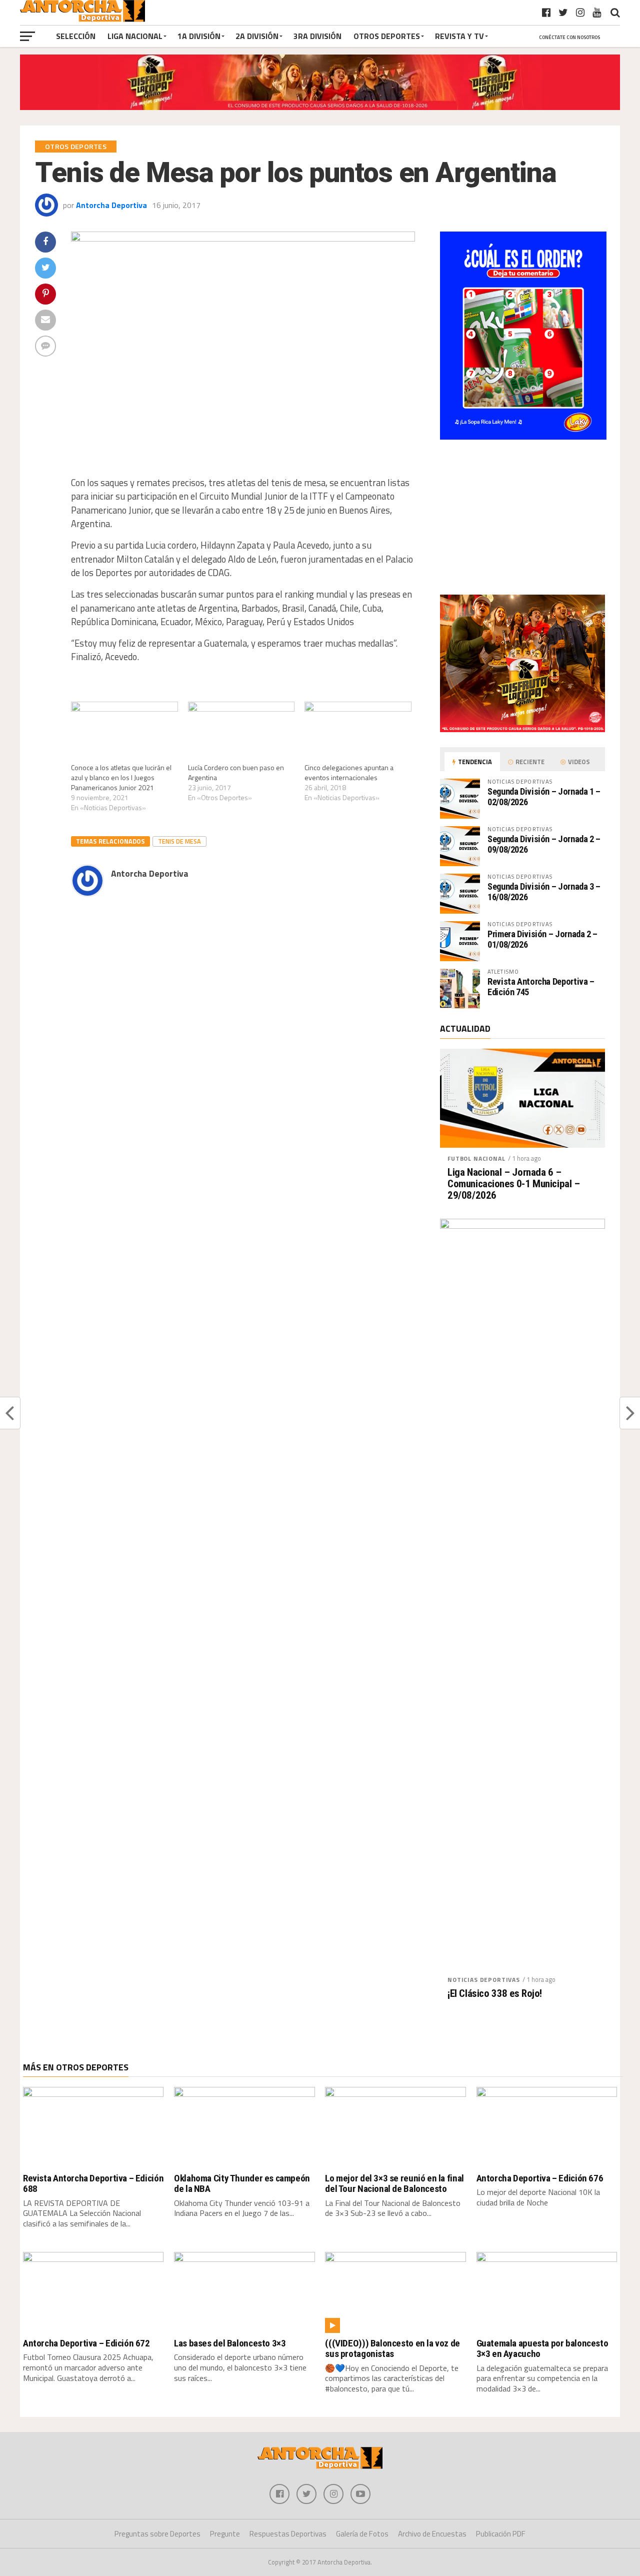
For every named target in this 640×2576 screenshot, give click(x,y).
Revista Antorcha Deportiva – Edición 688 (93, 2183)
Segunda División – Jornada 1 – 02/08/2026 (544, 796)
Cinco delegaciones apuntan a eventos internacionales (349, 772)
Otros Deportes (387, 36)
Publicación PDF (501, 2534)
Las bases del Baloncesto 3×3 (230, 2343)
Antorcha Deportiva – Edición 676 (540, 2178)
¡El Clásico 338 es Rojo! (495, 1994)
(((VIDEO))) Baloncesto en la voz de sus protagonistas (392, 2348)
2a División (257, 36)
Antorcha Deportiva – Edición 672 (86, 2343)
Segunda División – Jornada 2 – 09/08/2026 (544, 844)
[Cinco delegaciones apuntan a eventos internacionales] (358, 732)
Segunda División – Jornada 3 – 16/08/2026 (544, 891)
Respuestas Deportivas (288, 2534)
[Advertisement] (225, 1015)
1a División (199, 36)
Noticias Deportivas (484, 1980)
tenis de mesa (179, 841)
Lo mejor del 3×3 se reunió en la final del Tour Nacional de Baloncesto (394, 2183)
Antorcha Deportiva (111, 205)
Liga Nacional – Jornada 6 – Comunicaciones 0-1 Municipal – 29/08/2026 (514, 1184)
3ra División (317, 36)
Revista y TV (459, 36)
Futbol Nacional (476, 1158)
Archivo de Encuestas (432, 2534)
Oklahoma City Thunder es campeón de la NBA (242, 2183)
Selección (76, 36)
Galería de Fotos (362, 2534)
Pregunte (225, 2534)
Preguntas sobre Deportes (157, 2534)
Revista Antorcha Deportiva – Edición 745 (541, 986)
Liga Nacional (135, 36)
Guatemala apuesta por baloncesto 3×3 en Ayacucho (542, 2348)
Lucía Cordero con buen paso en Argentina (236, 772)
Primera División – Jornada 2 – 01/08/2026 (542, 939)
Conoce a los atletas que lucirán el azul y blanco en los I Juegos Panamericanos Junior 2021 (121, 777)
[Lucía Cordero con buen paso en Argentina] (241, 732)
